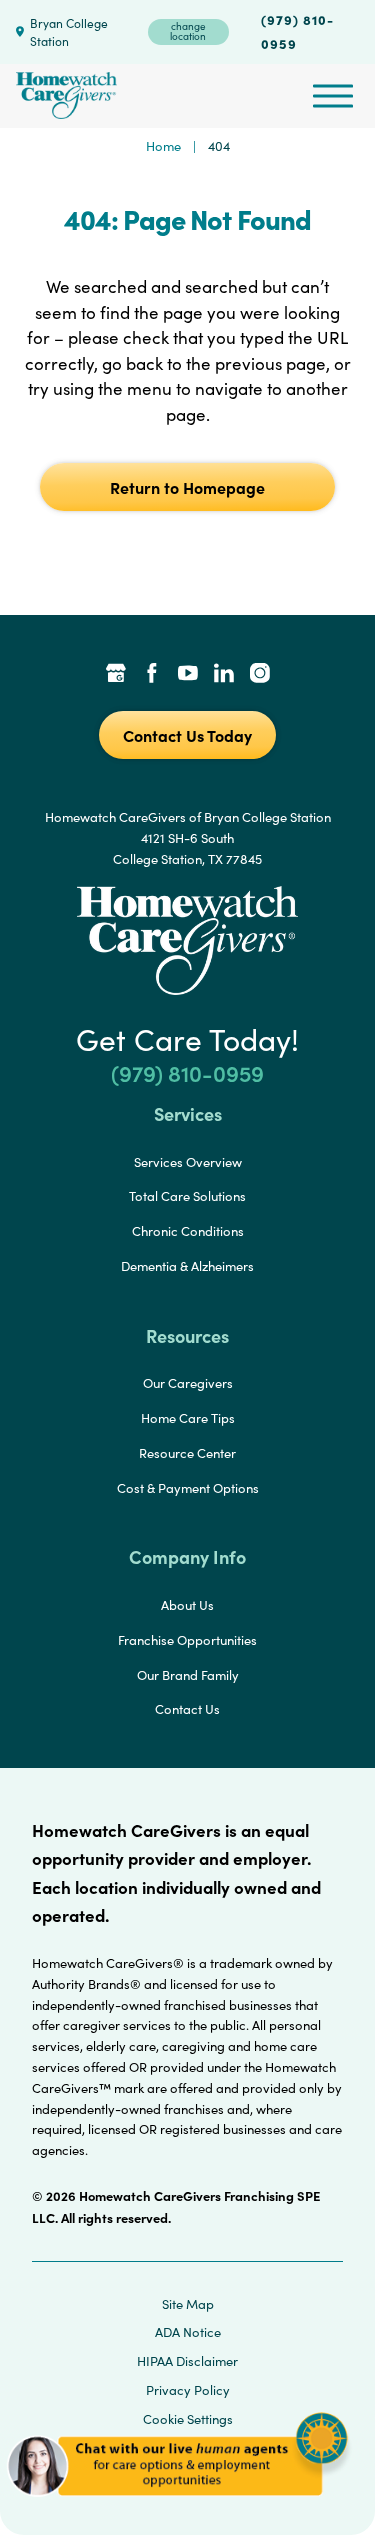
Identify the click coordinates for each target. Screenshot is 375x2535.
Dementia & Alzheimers (187, 1266)
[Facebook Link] (152, 675)
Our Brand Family (188, 1675)
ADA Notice (188, 2332)
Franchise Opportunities (187, 1640)
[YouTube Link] (188, 675)
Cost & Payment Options (188, 1488)
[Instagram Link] (260, 675)
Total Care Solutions (187, 1196)
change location (188, 31)
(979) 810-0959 (297, 31)
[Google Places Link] (116, 675)
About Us (187, 1605)
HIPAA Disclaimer (187, 2361)
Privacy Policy (188, 2390)
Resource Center (187, 1453)
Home (163, 146)
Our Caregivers (188, 1383)
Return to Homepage (187, 487)
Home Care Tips (188, 1418)
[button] (177, 2504)
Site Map (188, 2304)
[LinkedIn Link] (224, 675)
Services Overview (188, 1162)
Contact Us (187, 1709)
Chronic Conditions (188, 1231)
